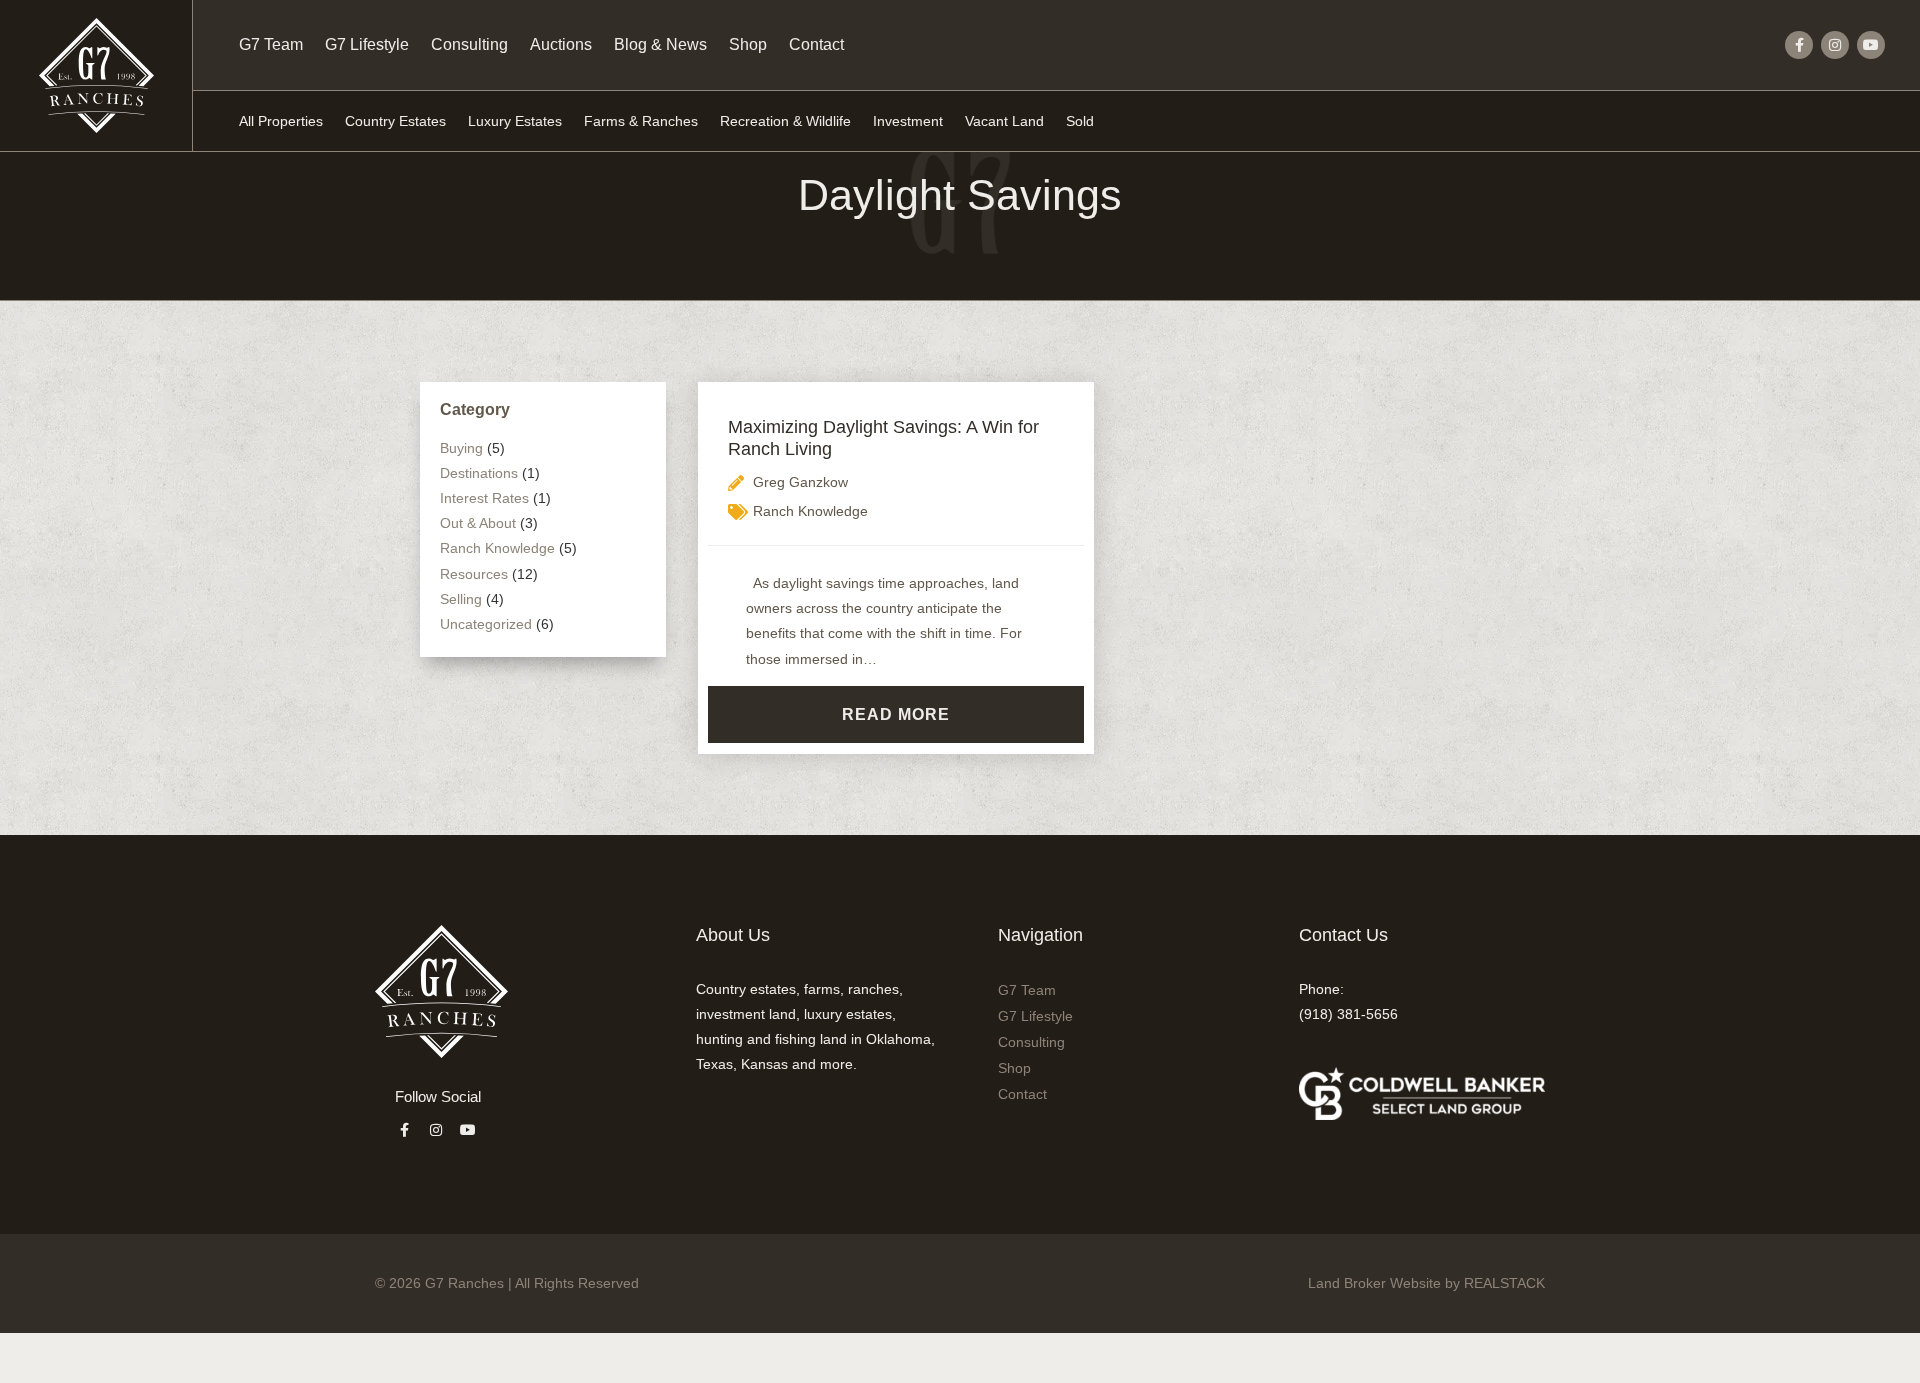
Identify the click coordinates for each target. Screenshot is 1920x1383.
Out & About (478, 523)
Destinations (479, 473)
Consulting (469, 44)
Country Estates (395, 121)
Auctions (561, 44)
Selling (461, 599)
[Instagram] (1835, 45)
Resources (474, 574)
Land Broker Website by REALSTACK (1426, 1283)
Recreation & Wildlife (785, 121)
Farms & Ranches (641, 121)
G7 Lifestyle (367, 44)
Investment (908, 121)
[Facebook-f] (1799, 45)
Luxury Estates (515, 121)
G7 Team (271, 44)
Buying (461, 448)
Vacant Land (1004, 121)
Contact (816, 44)
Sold (1080, 121)
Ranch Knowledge (497, 548)
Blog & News (660, 44)
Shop (748, 44)
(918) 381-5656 (1348, 1014)
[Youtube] (1871, 45)
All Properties (281, 121)
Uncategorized (486, 624)
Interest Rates (484, 498)
